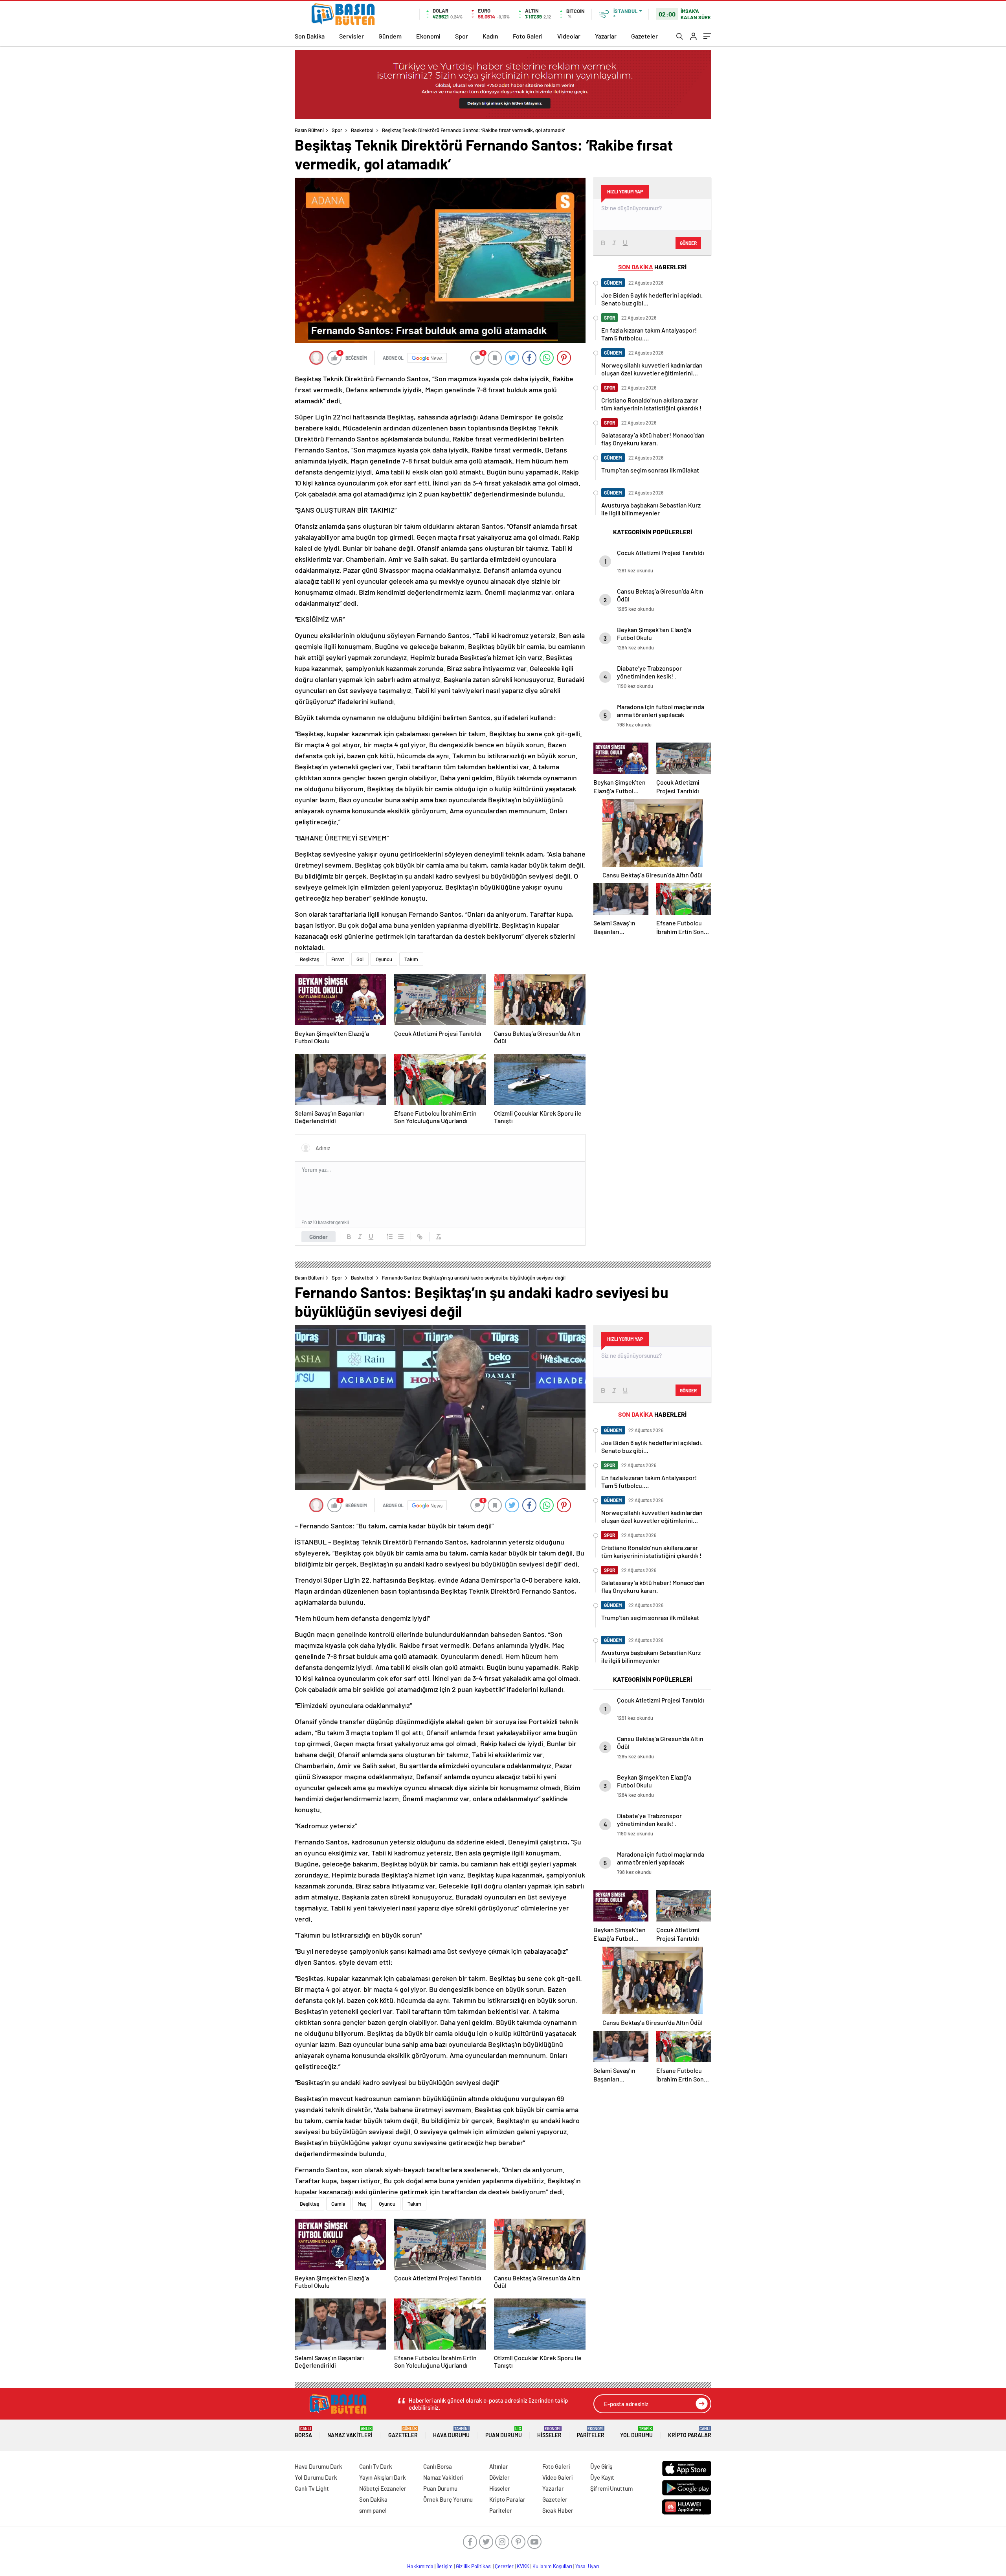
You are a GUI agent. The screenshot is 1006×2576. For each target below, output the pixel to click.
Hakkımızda (420, 2566)
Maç (362, 2204)
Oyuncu (384, 959)
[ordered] (390, 1237)
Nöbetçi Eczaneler (383, 2488)
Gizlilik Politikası (474, 2566)
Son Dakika (310, 36)
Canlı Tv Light (312, 2488)
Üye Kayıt (602, 2477)
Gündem (390, 36)
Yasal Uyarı (587, 2566)
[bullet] (401, 1237)
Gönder (319, 1237)
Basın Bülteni (309, 130)
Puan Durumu (504, 2432)
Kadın (490, 36)
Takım (411, 959)
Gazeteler (644, 36)
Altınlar (499, 2466)
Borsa (303, 2432)
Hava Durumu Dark (319, 2466)
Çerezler (504, 2566)
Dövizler (499, 2477)
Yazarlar (606, 36)
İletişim (445, 2566)
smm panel (373, 2510)
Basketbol (362, 130)
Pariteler (591, 2432)
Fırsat (338, 959)
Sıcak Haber (558, 2510)
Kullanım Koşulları (552, 2566)
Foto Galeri (528, 36)
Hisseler (549, 2432)
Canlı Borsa (438, 2466)
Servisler (352, 36)
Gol (360, 959)
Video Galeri (557, 2477)
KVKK (523, 2566)
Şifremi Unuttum (611, 2488)
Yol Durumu (636, 2432)
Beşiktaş (309, 959)
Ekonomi (428, 36)
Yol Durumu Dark (316, 2477)
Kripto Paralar (690, 2432)
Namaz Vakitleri (350, 2432)
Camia (338, 2204)
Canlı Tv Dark (376, 2466)
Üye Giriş (601, 2466)
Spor (462, 36)
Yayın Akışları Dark (383, 2477)
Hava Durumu (451, 2432)
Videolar (569, 36)
